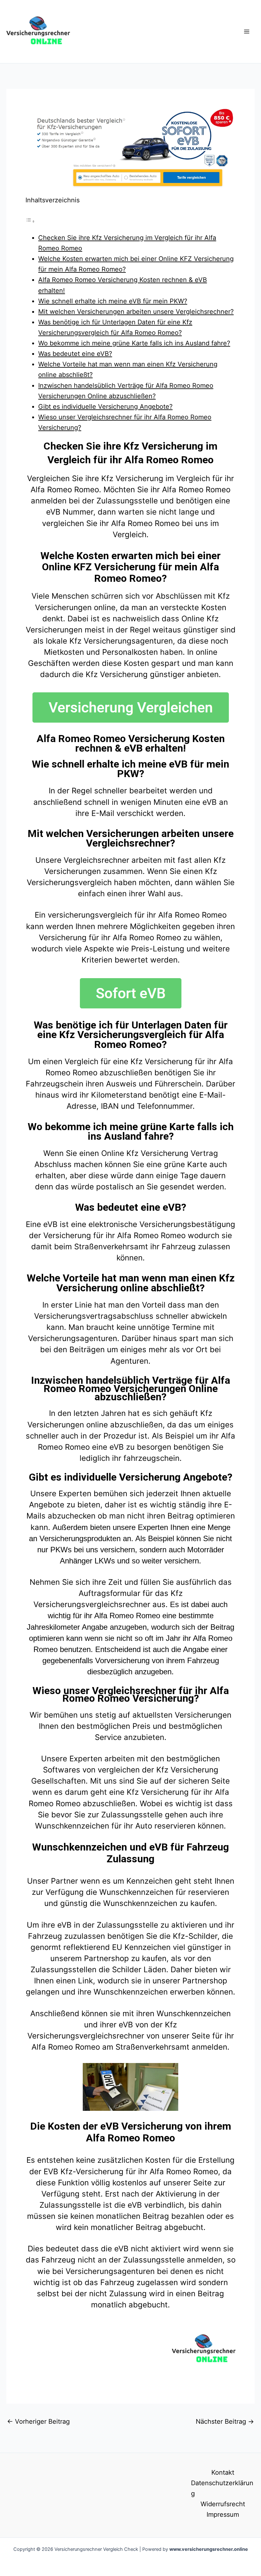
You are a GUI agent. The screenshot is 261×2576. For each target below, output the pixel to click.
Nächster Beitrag (225, 2421)
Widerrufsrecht (223, 2504)
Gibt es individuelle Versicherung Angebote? (105, 407)
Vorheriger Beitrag (38, 2421)
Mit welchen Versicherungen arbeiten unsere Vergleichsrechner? (136, 312)
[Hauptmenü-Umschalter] (247, 32)
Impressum (223, 2515)
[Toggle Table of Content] (30, 221)
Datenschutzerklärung (222, 2488)
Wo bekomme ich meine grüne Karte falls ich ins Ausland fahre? (134, 343)
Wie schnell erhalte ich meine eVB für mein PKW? (113, 301)
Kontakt (223, 2472)
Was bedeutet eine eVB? (75, 354)
